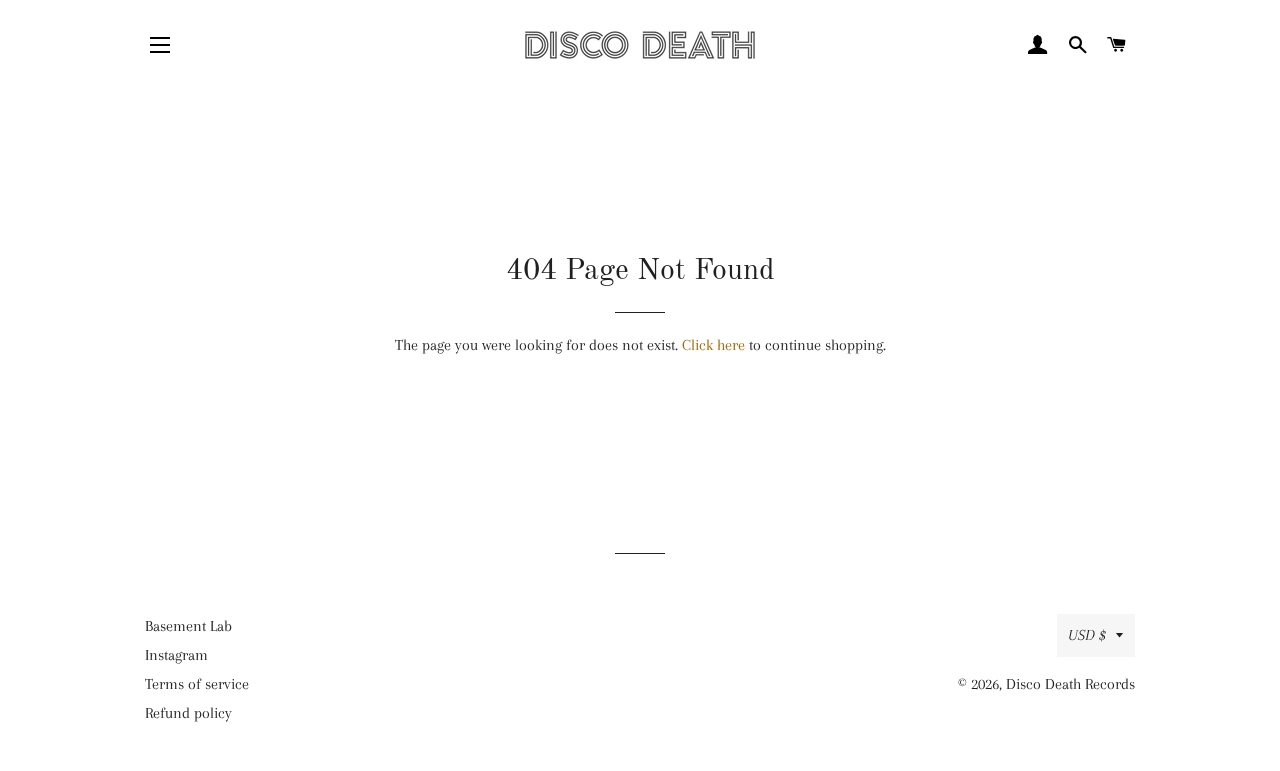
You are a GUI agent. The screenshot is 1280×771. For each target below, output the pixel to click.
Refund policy (188, 713)
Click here (713, 345)
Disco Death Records (1070, 684)
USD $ (1087, 635)
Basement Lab (188, 626)
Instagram (176, 655)
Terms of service (197, 684)
